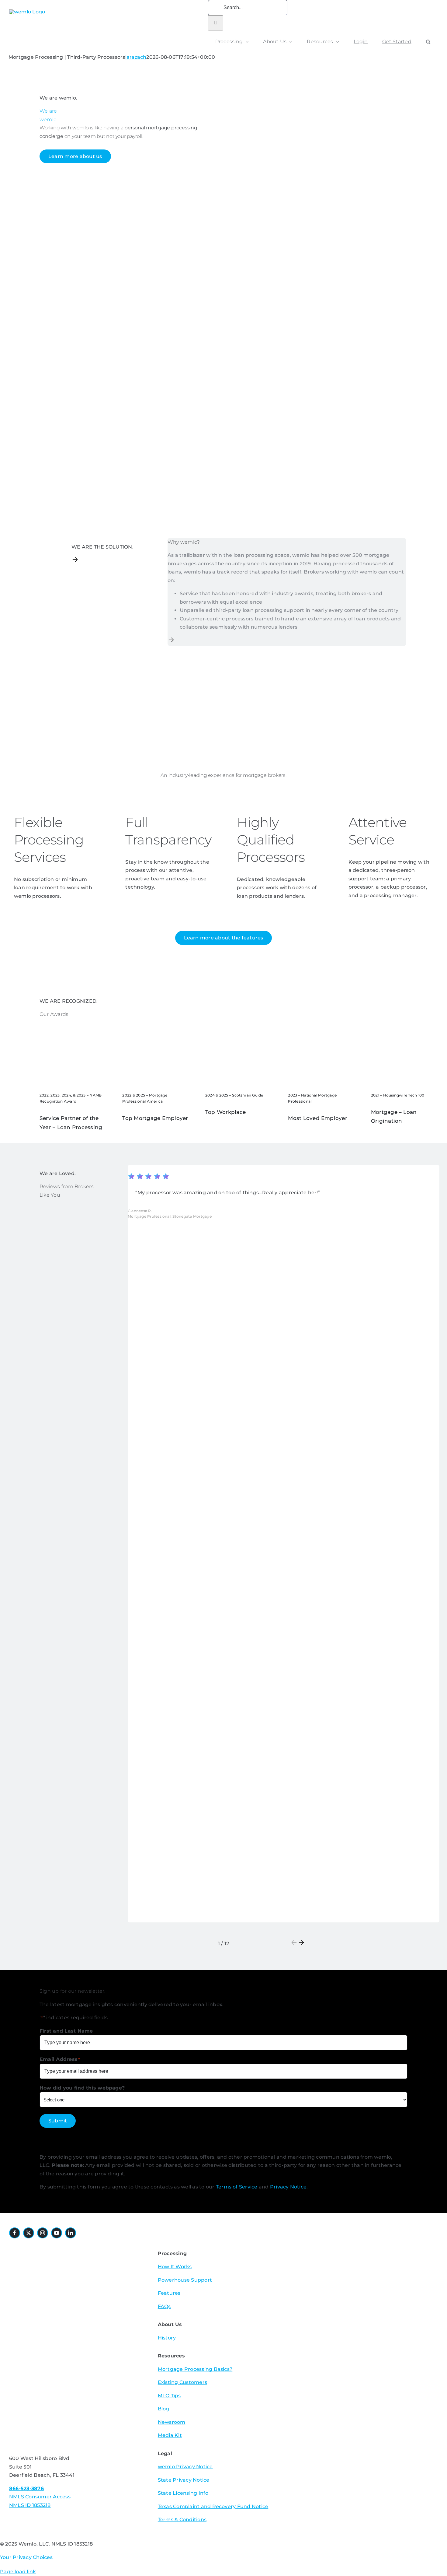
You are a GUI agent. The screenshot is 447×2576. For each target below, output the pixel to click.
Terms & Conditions (182, 2520)
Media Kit (170, 2435)
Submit (58, 2121)
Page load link (18, 2572)
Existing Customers (182, 2382)
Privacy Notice (288, 2187)
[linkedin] (71, 2233)
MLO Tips (169, 2396)
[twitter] (29, 2233)
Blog (164, 2409)
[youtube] (57, 2233)
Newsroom (172, 2422)
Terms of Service (237, 2187)
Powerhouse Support (185, 2280)
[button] (428, 42)
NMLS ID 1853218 (30, 2505)
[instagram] (43, 2233)
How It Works (175, 2267)
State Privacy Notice (184, 2480)
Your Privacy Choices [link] (26, 2557)
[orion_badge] (75, 2320)
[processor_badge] (44, 2247)
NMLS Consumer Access (40, 2497)
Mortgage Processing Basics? (195, 2369)
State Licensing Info (183, 2493)
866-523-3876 (26, 2488)
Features (169, 2293)
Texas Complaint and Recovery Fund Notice (213, 2506)
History (167, 2338)
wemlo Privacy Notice (185, 2467)
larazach (136, 57)
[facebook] (15, 2233)
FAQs (164, 2306)
